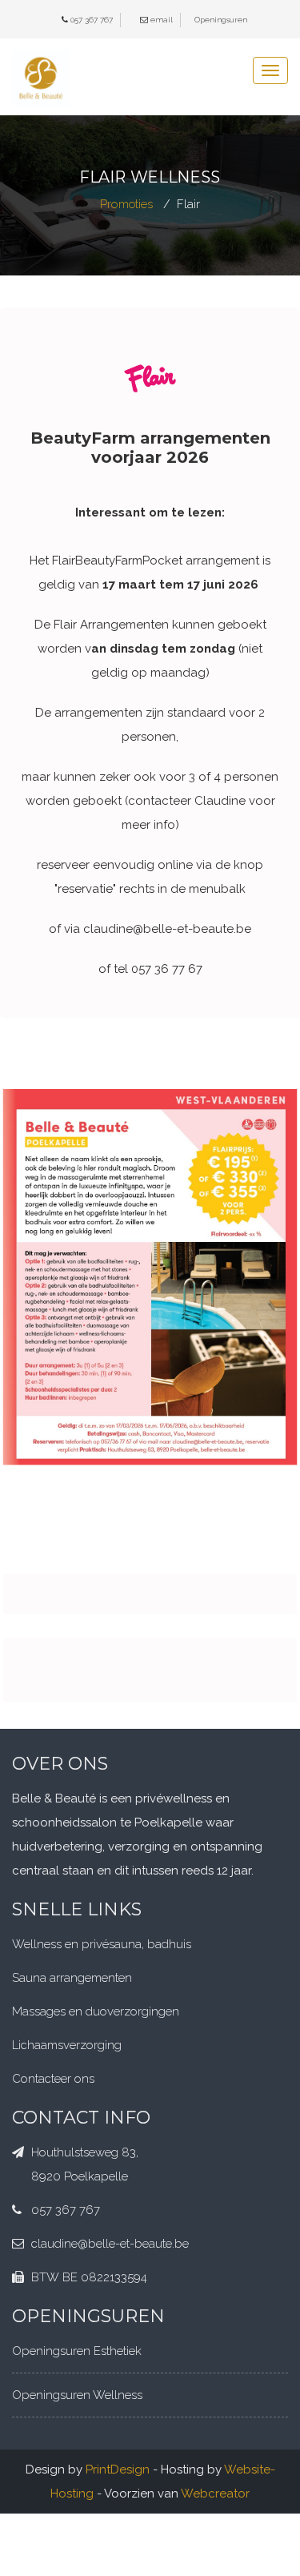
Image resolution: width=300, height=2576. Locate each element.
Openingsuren (221, 20)
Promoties (126, 204)
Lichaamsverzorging (67, 2045)
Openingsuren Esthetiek (77, 2351)
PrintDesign (118, 2470)
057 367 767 (92, 20)
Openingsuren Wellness (77, 2395)
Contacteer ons (53, 2079)
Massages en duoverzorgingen (96, 2011)
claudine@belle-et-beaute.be (110, 2244)
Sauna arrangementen (72, 1978)
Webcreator (215, 2494)
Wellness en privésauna (77, 1944)
